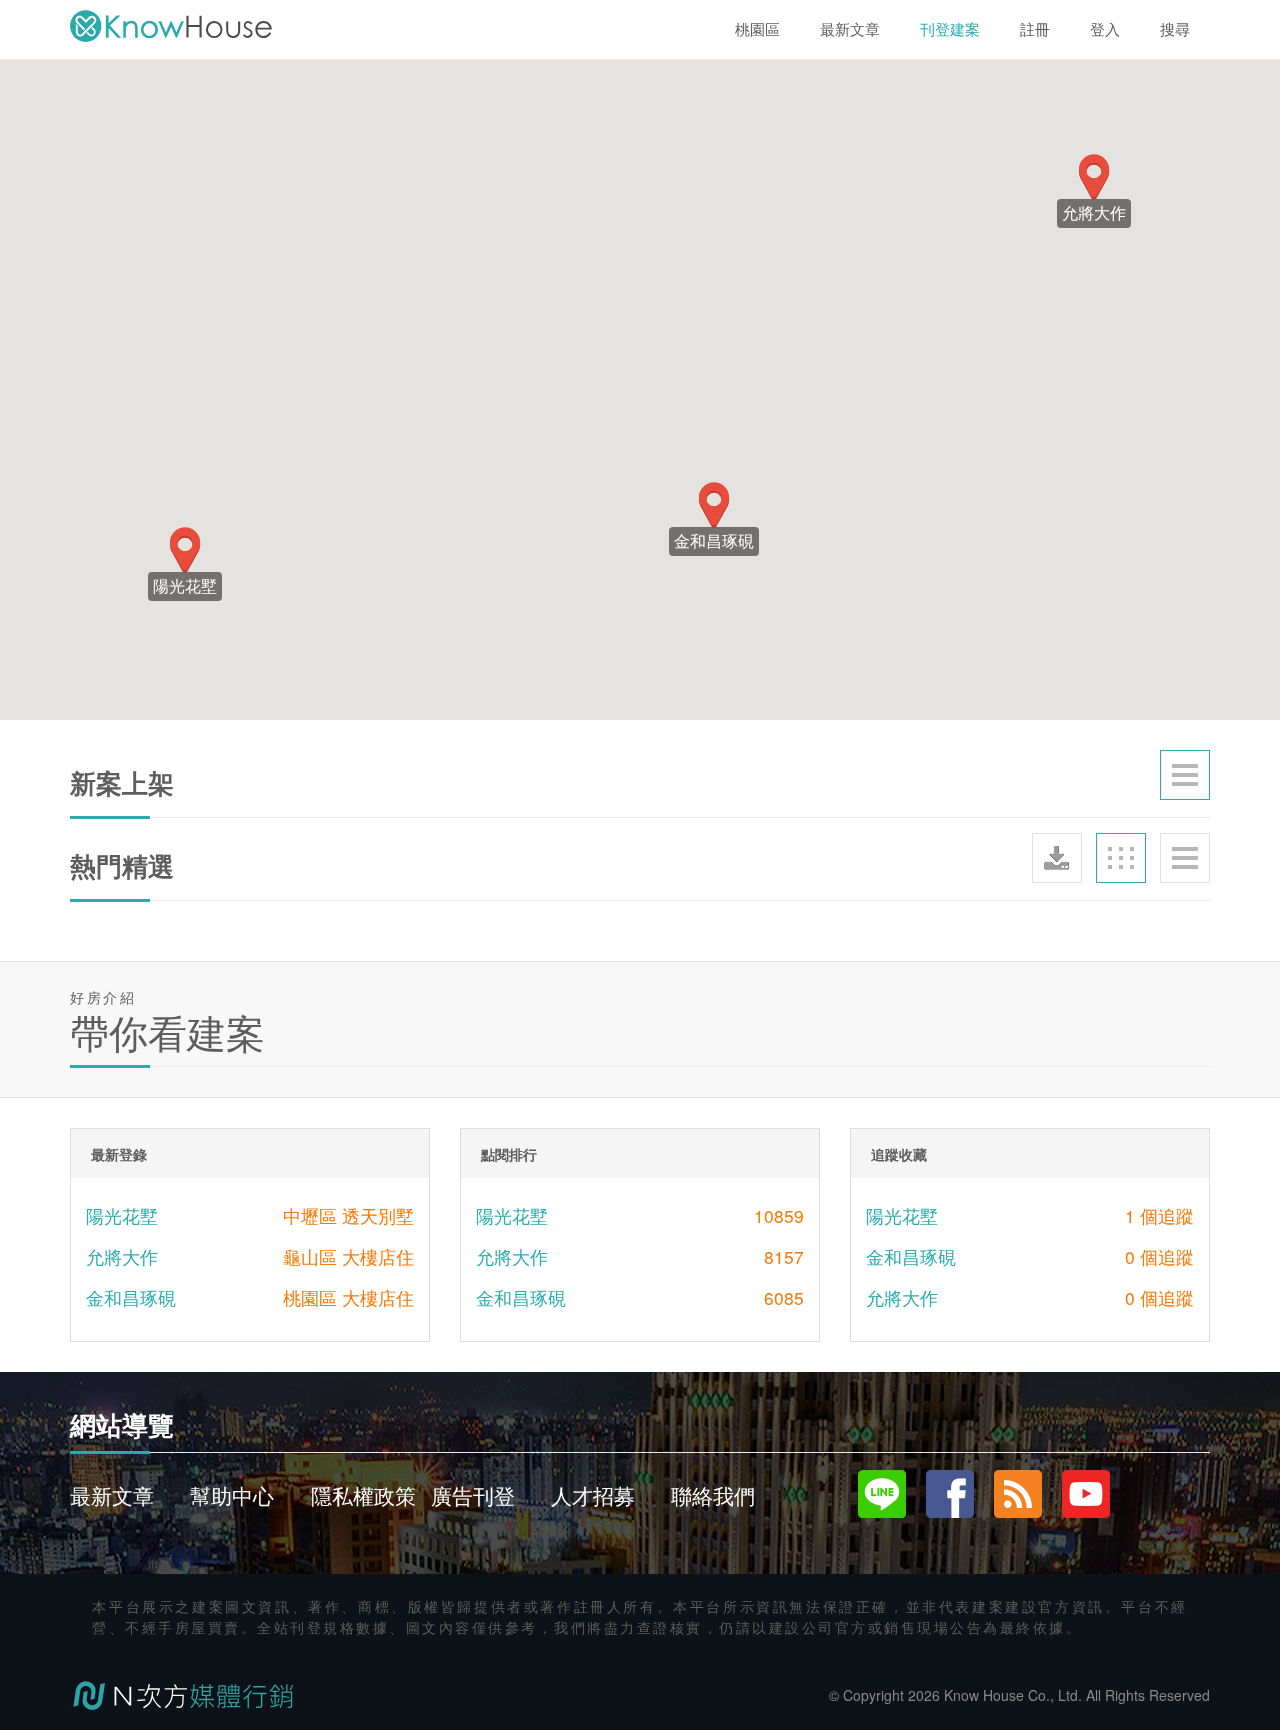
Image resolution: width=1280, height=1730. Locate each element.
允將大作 (122, 1256)
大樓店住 (378, 1256)
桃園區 (310, 1297)
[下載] (1057, 858)
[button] (714, 506)
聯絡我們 (713, 1495)
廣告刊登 (473, 1495)
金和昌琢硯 (131, 1297)
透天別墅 (378, 1215)
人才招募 (593, 1495)
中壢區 (310, 1215)
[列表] (1185, 775)
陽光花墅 (122, 1215)
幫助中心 (232, 1495)
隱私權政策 (363, 1495)
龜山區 (310, 1256)
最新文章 (112, 1495)
